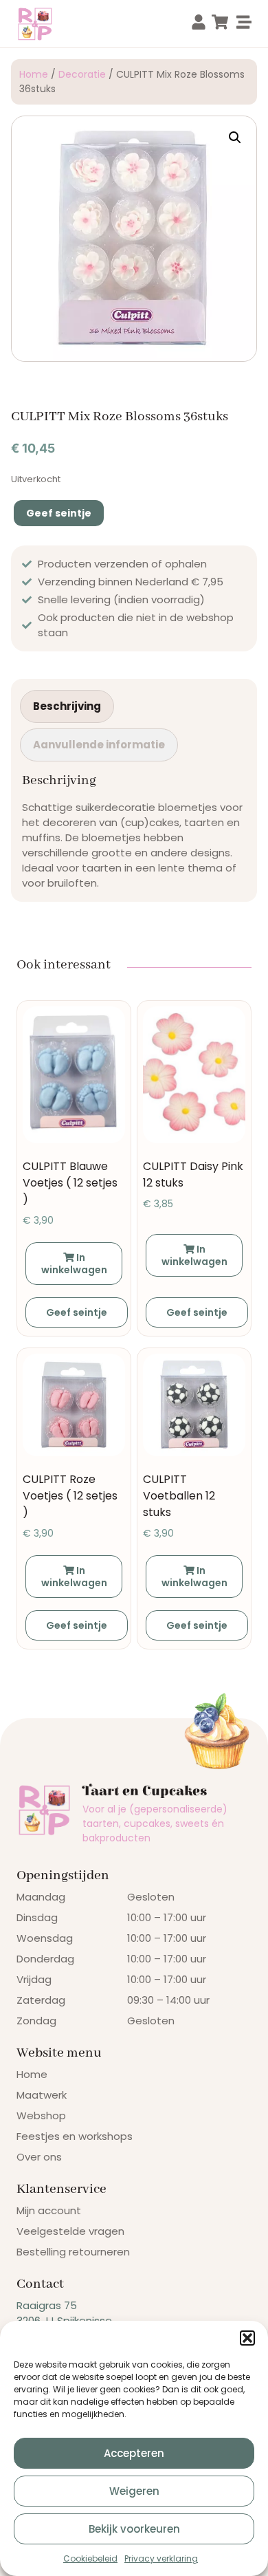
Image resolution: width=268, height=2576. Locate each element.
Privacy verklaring (161, 2558)
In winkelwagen (74, 1264)
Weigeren (134, 2491)
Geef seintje (59, 513)
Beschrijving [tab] (67, 706)
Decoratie (82, 74)
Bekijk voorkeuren (134, 2529)
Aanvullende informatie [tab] (99, 745)
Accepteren (134, 2453)
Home (34, 74)
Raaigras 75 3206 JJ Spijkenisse (64, 2313)
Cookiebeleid (90, 2558)
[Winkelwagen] (220, 22)
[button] (247, 2338)
